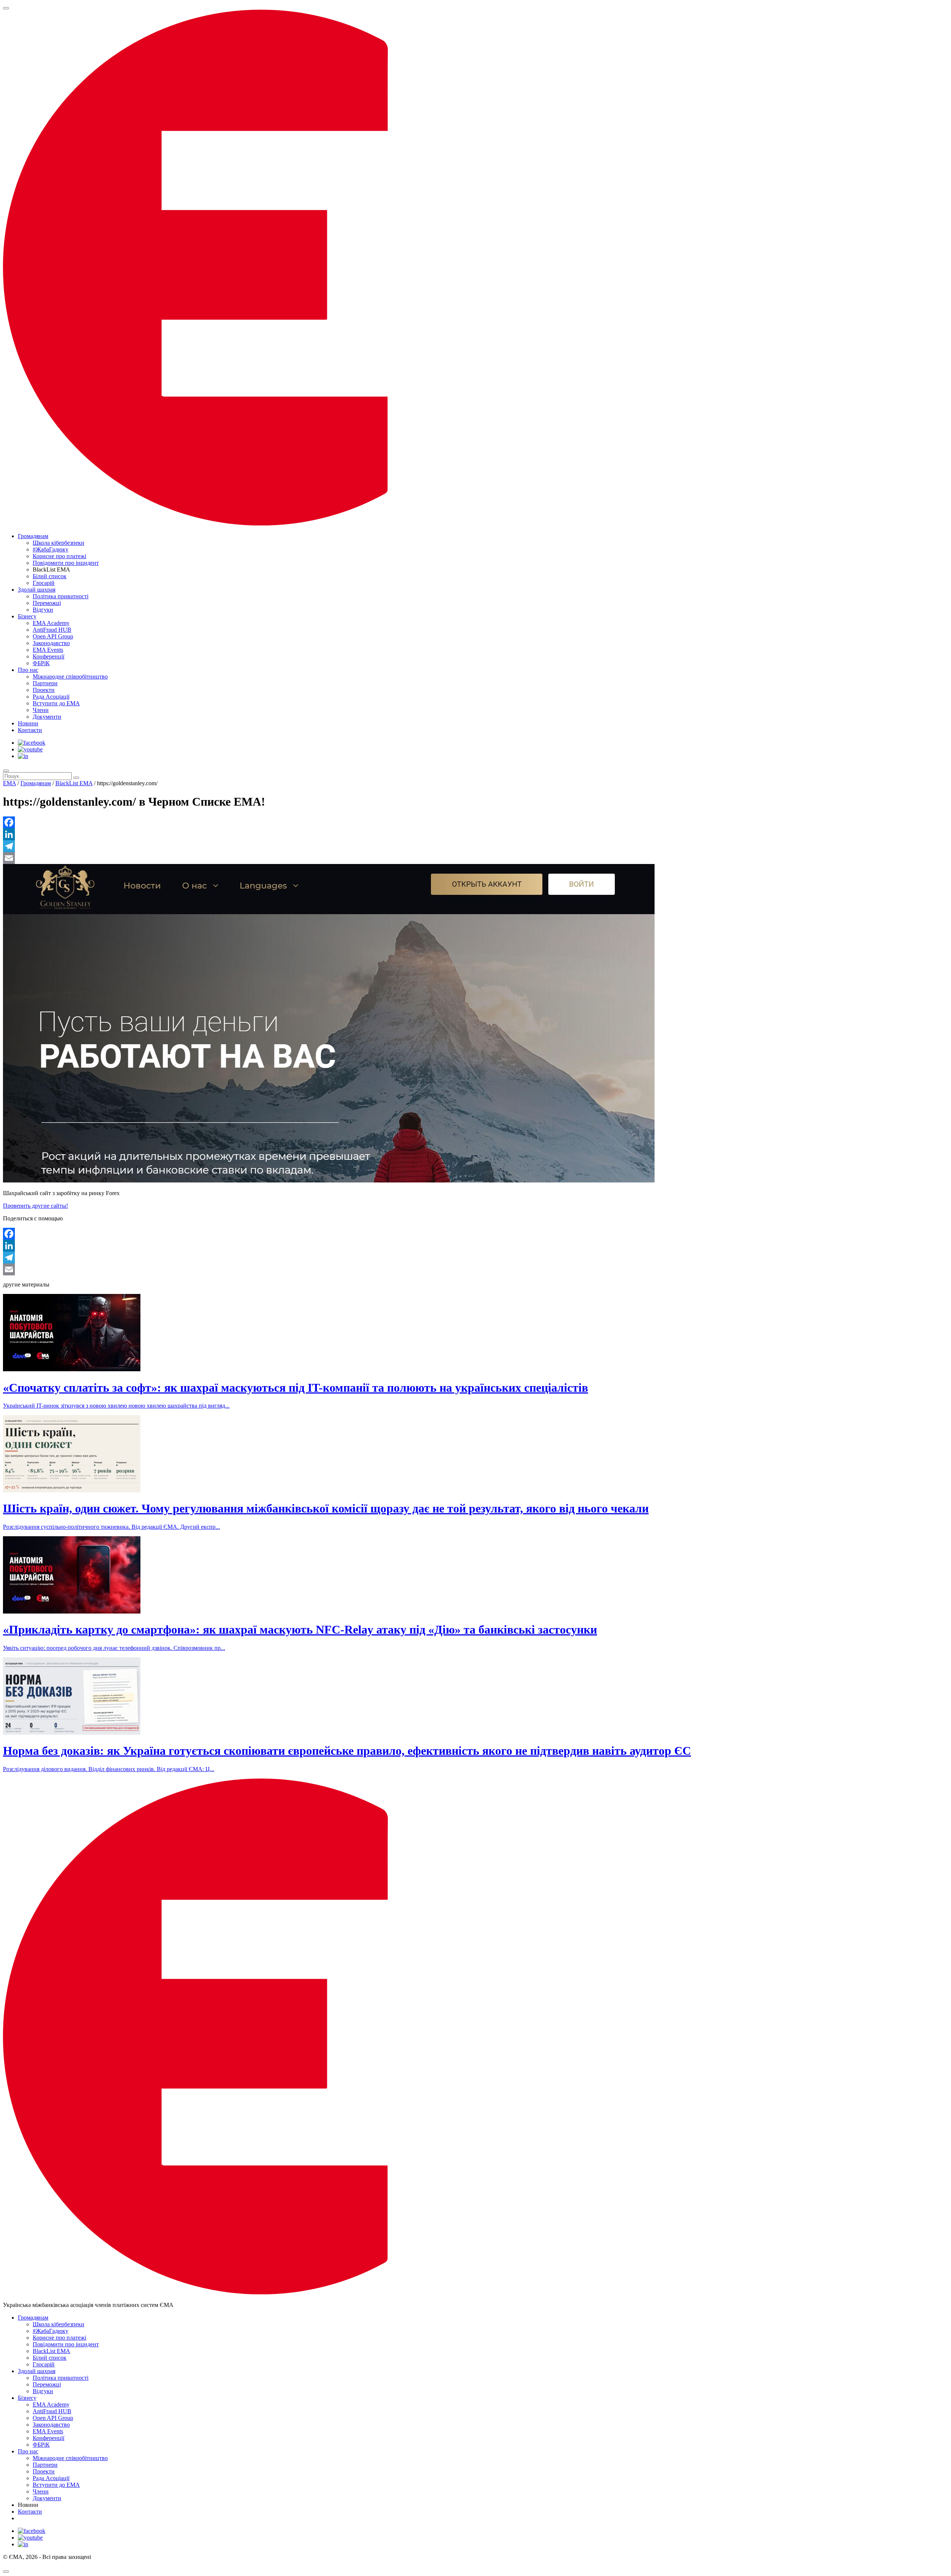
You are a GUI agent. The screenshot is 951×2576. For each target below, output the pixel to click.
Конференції (48, 656)
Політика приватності (61, 596)
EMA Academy (51, 623)
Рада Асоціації (51, 697)
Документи (47, 717)
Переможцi (47, 603)
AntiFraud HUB (52, 630)
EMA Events (48, 650)
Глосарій (44, 583)
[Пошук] (6, 771)
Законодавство (51, 643)
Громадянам (33, 536)
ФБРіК (41, 663)
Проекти (44, 690)
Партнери (45, 683)
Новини (28, 723)
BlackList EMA (74, 783)
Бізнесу (27, 616)
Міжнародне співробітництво (70, 677)
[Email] (475, 858)
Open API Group (53, 636)
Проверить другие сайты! (35, 1206)
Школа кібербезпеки (59, 543)
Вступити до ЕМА (56, 703)
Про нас (28, 670)
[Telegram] (475, 846)
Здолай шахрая (37, 590)
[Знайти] (76, 778)
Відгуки (43, 610)
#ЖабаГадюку (51, 549)
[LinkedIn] (475, 834)
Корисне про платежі (59, 556)
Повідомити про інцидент (66, 563)
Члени (41, 710)
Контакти (30, 730)
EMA (9, 783)
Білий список (50, 576)
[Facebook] (475, 822)
